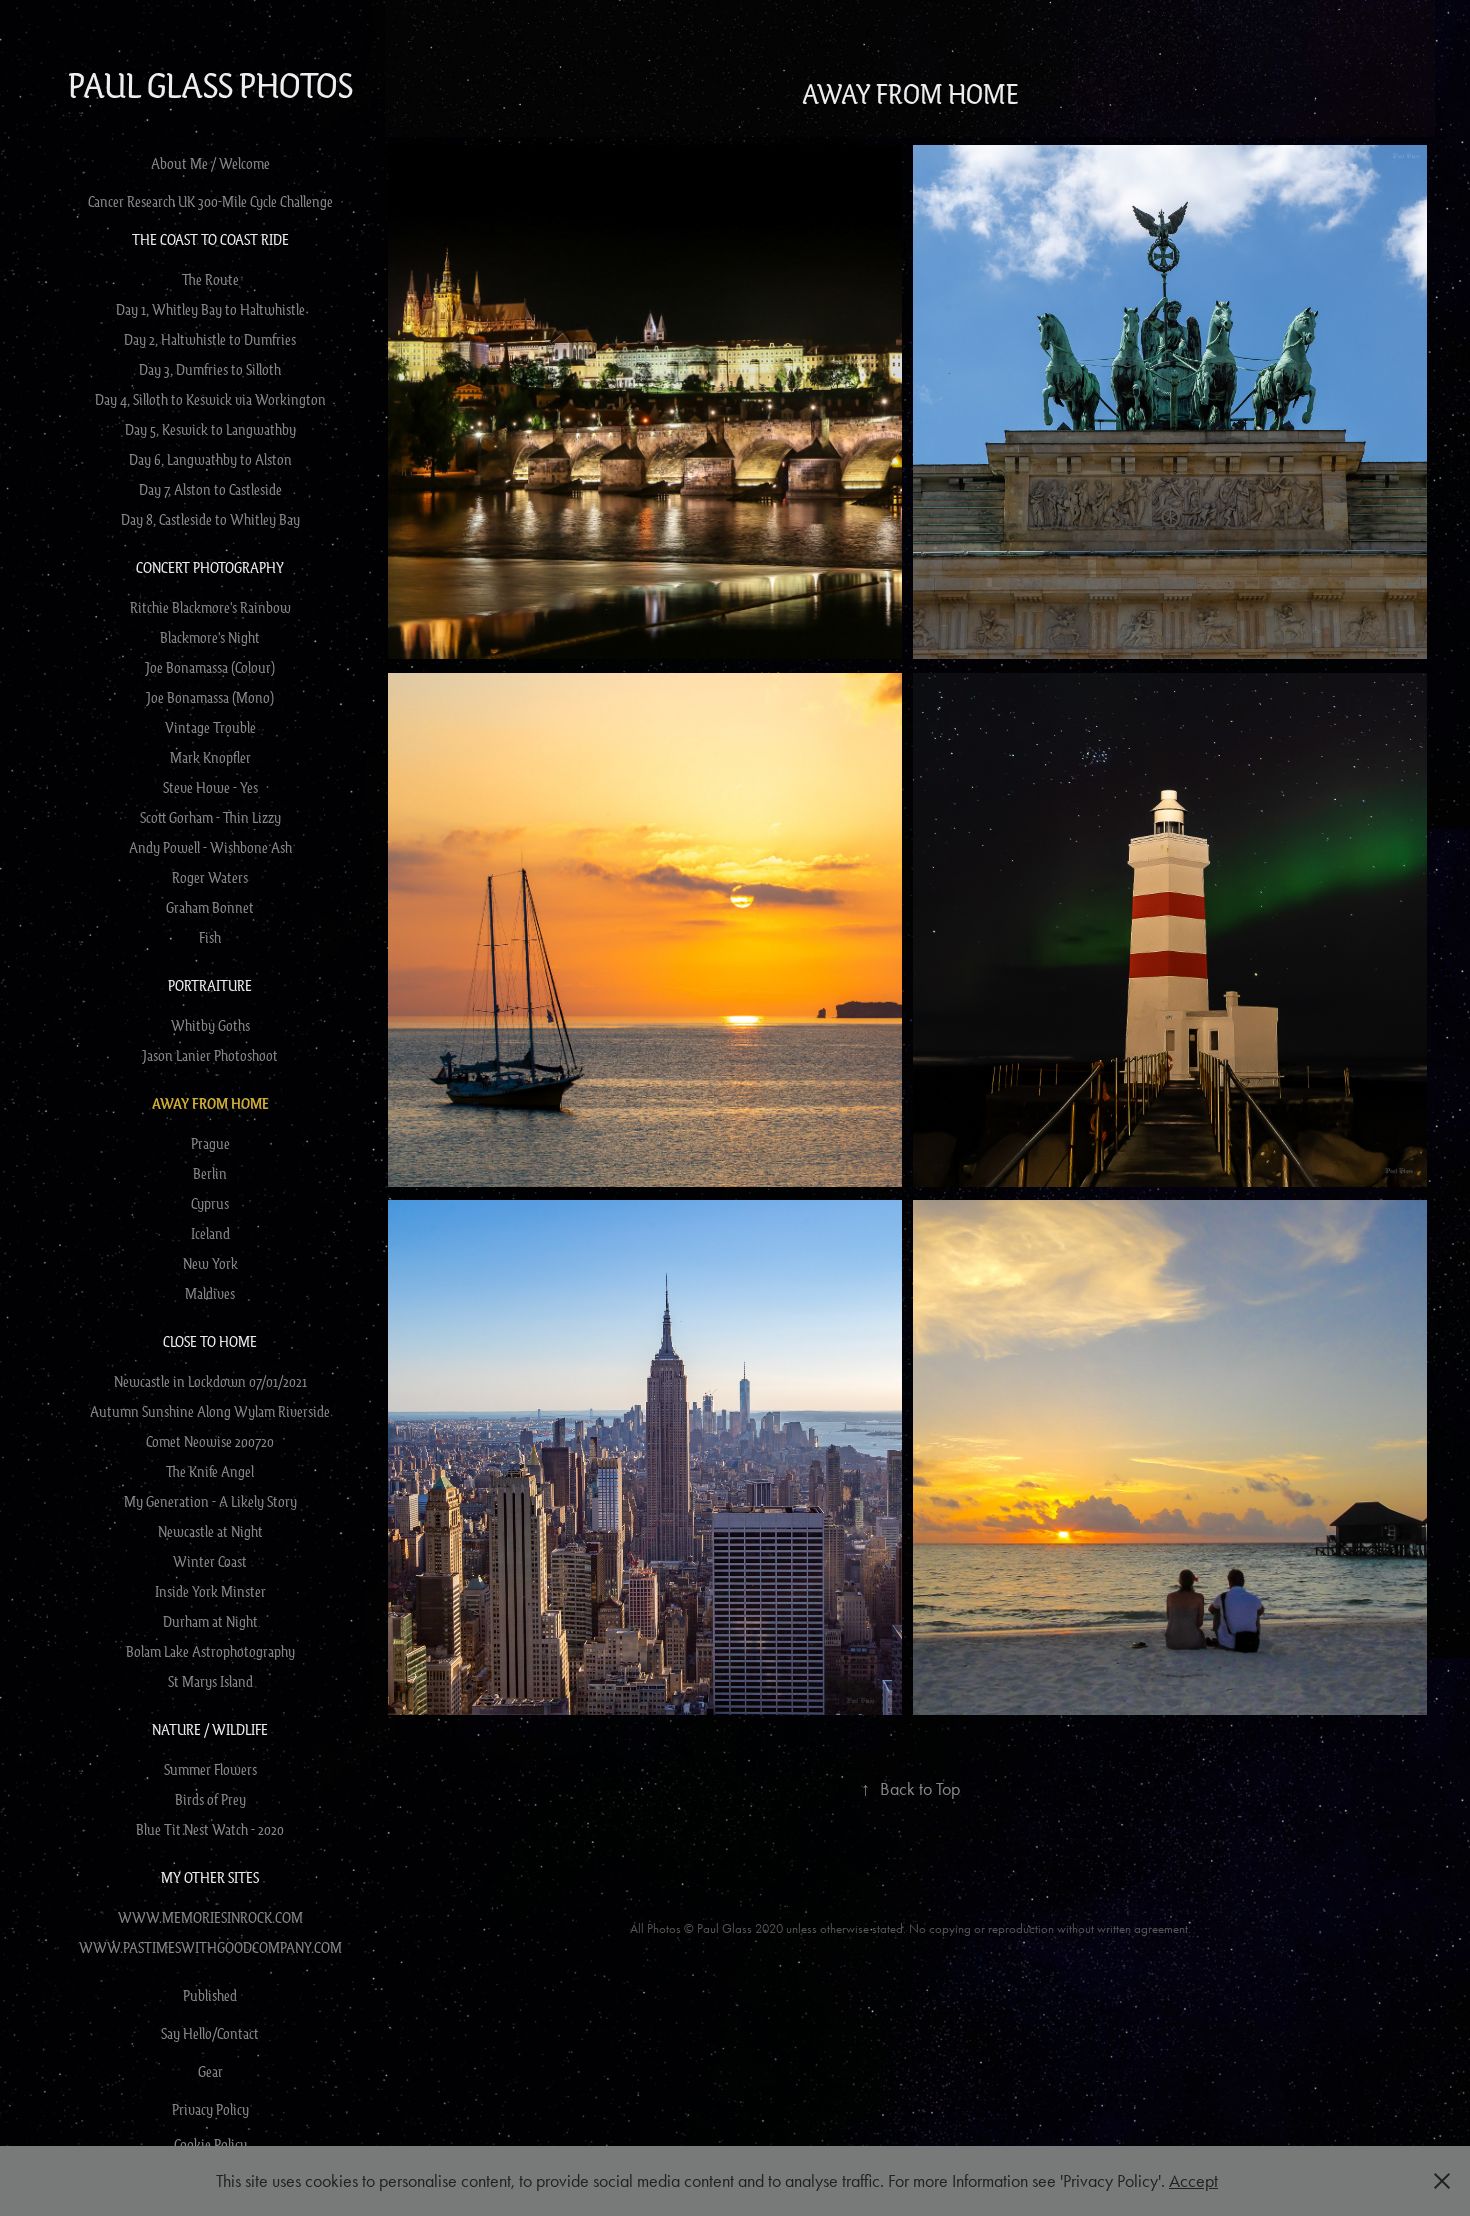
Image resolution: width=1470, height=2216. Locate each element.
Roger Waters (210, 877)
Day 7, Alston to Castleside (210, 489)
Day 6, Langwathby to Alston (210, 459)
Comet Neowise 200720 (210, 1441)
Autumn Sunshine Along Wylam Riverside (210, 1411)
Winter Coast (210, 1561)
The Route (210, 279)
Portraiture (210, 985)
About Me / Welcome (210, 163)
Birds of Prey (210, 1799)
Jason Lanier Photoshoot (210, 1055)
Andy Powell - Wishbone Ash (210, 847)
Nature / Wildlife (210, 1729)
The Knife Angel (210, 1471)
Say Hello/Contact (210, 2033)
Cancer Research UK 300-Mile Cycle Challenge (210, 201)
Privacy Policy (210, 2109)
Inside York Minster (210, 1591)
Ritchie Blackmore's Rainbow (210, 607)
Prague (210, 1143)
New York (210, 1263)
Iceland (210, 1233)
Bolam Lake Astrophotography (210, 1651)
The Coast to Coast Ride (210, 239)
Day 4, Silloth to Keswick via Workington (210, 399)
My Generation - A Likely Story (210, 1501)
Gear (210, 2071)
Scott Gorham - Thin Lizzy (210, 817)
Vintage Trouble (210, 727)
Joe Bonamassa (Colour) (210, 667)
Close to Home (210, 1341)
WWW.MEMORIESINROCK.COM (210, 1917)
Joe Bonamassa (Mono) (210, 697)
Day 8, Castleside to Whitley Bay (210, 519)
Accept (1193, 2181)
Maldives (210, 1293)
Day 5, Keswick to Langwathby (210, 429)
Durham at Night (210, 1621)
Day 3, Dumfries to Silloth (210, 369)
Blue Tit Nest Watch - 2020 (210, 1829)
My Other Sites (210, 1877)
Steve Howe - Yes (210, 787)
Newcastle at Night (210, 1531)
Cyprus (210, 1203)
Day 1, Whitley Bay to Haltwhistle (210, 309)
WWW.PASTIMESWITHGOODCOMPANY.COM (210, 1947)
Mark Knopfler (210, 757)
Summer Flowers (210, 1769)
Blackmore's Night (210, 637)
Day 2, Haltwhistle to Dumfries (210, 339)
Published (210, 1995)
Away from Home (210, 1103)
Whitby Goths (210, 1025)
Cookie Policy (210, 2144)
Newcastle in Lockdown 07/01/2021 (210, 1381)
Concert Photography (210, 567)
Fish (210, 937)
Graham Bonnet (210, 907)
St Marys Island (210, 1681)
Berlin (210, 1173)
